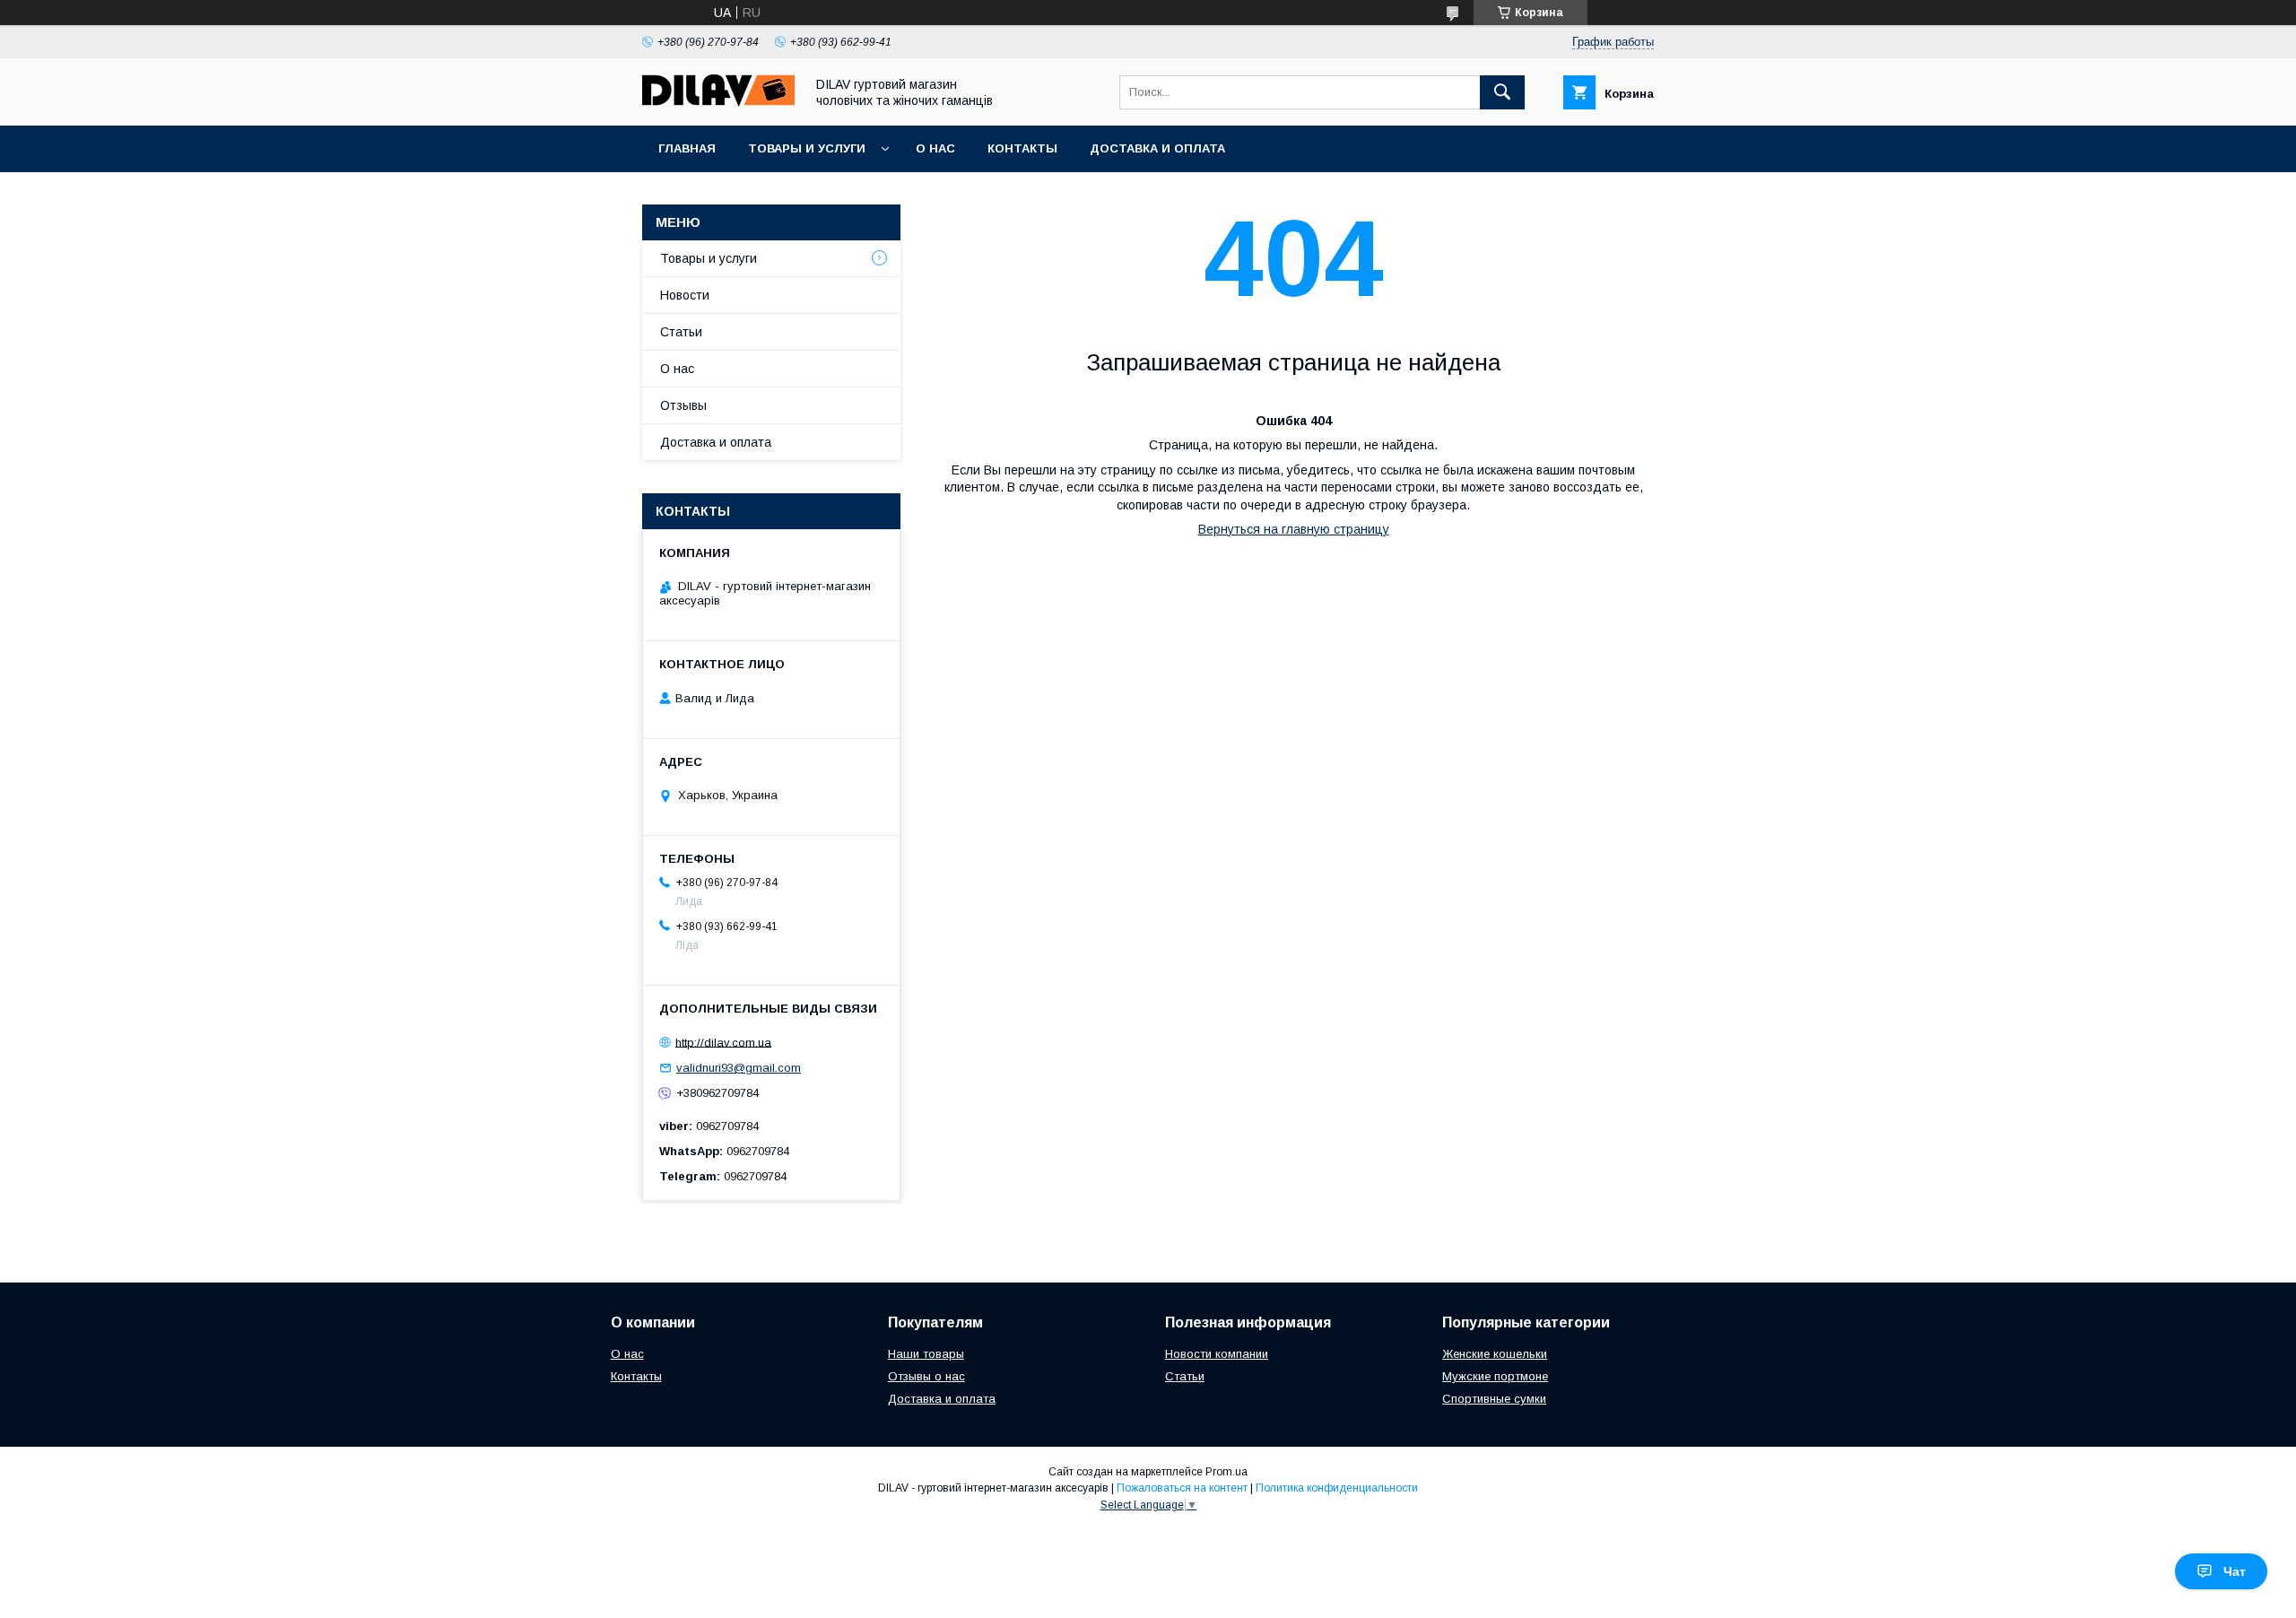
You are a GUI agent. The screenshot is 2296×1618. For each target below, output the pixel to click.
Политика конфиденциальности (1337, 1488)
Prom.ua (1226, 1472)
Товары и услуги (807, 148)
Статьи (681, 332)
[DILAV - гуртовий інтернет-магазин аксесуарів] (718, 102)
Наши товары (926, 1354)
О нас (935, 148)
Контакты (1022, 148)
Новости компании (1217, 1354)
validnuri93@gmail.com (739, 1068)
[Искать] (1502, 92)
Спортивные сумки (1494, 1399)
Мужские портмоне (1495, 1376)
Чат (2235, 1571)
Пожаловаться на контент (1182, 1488)
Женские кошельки (1495, 1354)
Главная (687, 148)
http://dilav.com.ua (723, 1042)
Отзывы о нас (926, 1376)
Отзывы (683, 405)
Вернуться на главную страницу (1294, 529)
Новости (685, 295)
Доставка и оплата (1157, 148)
